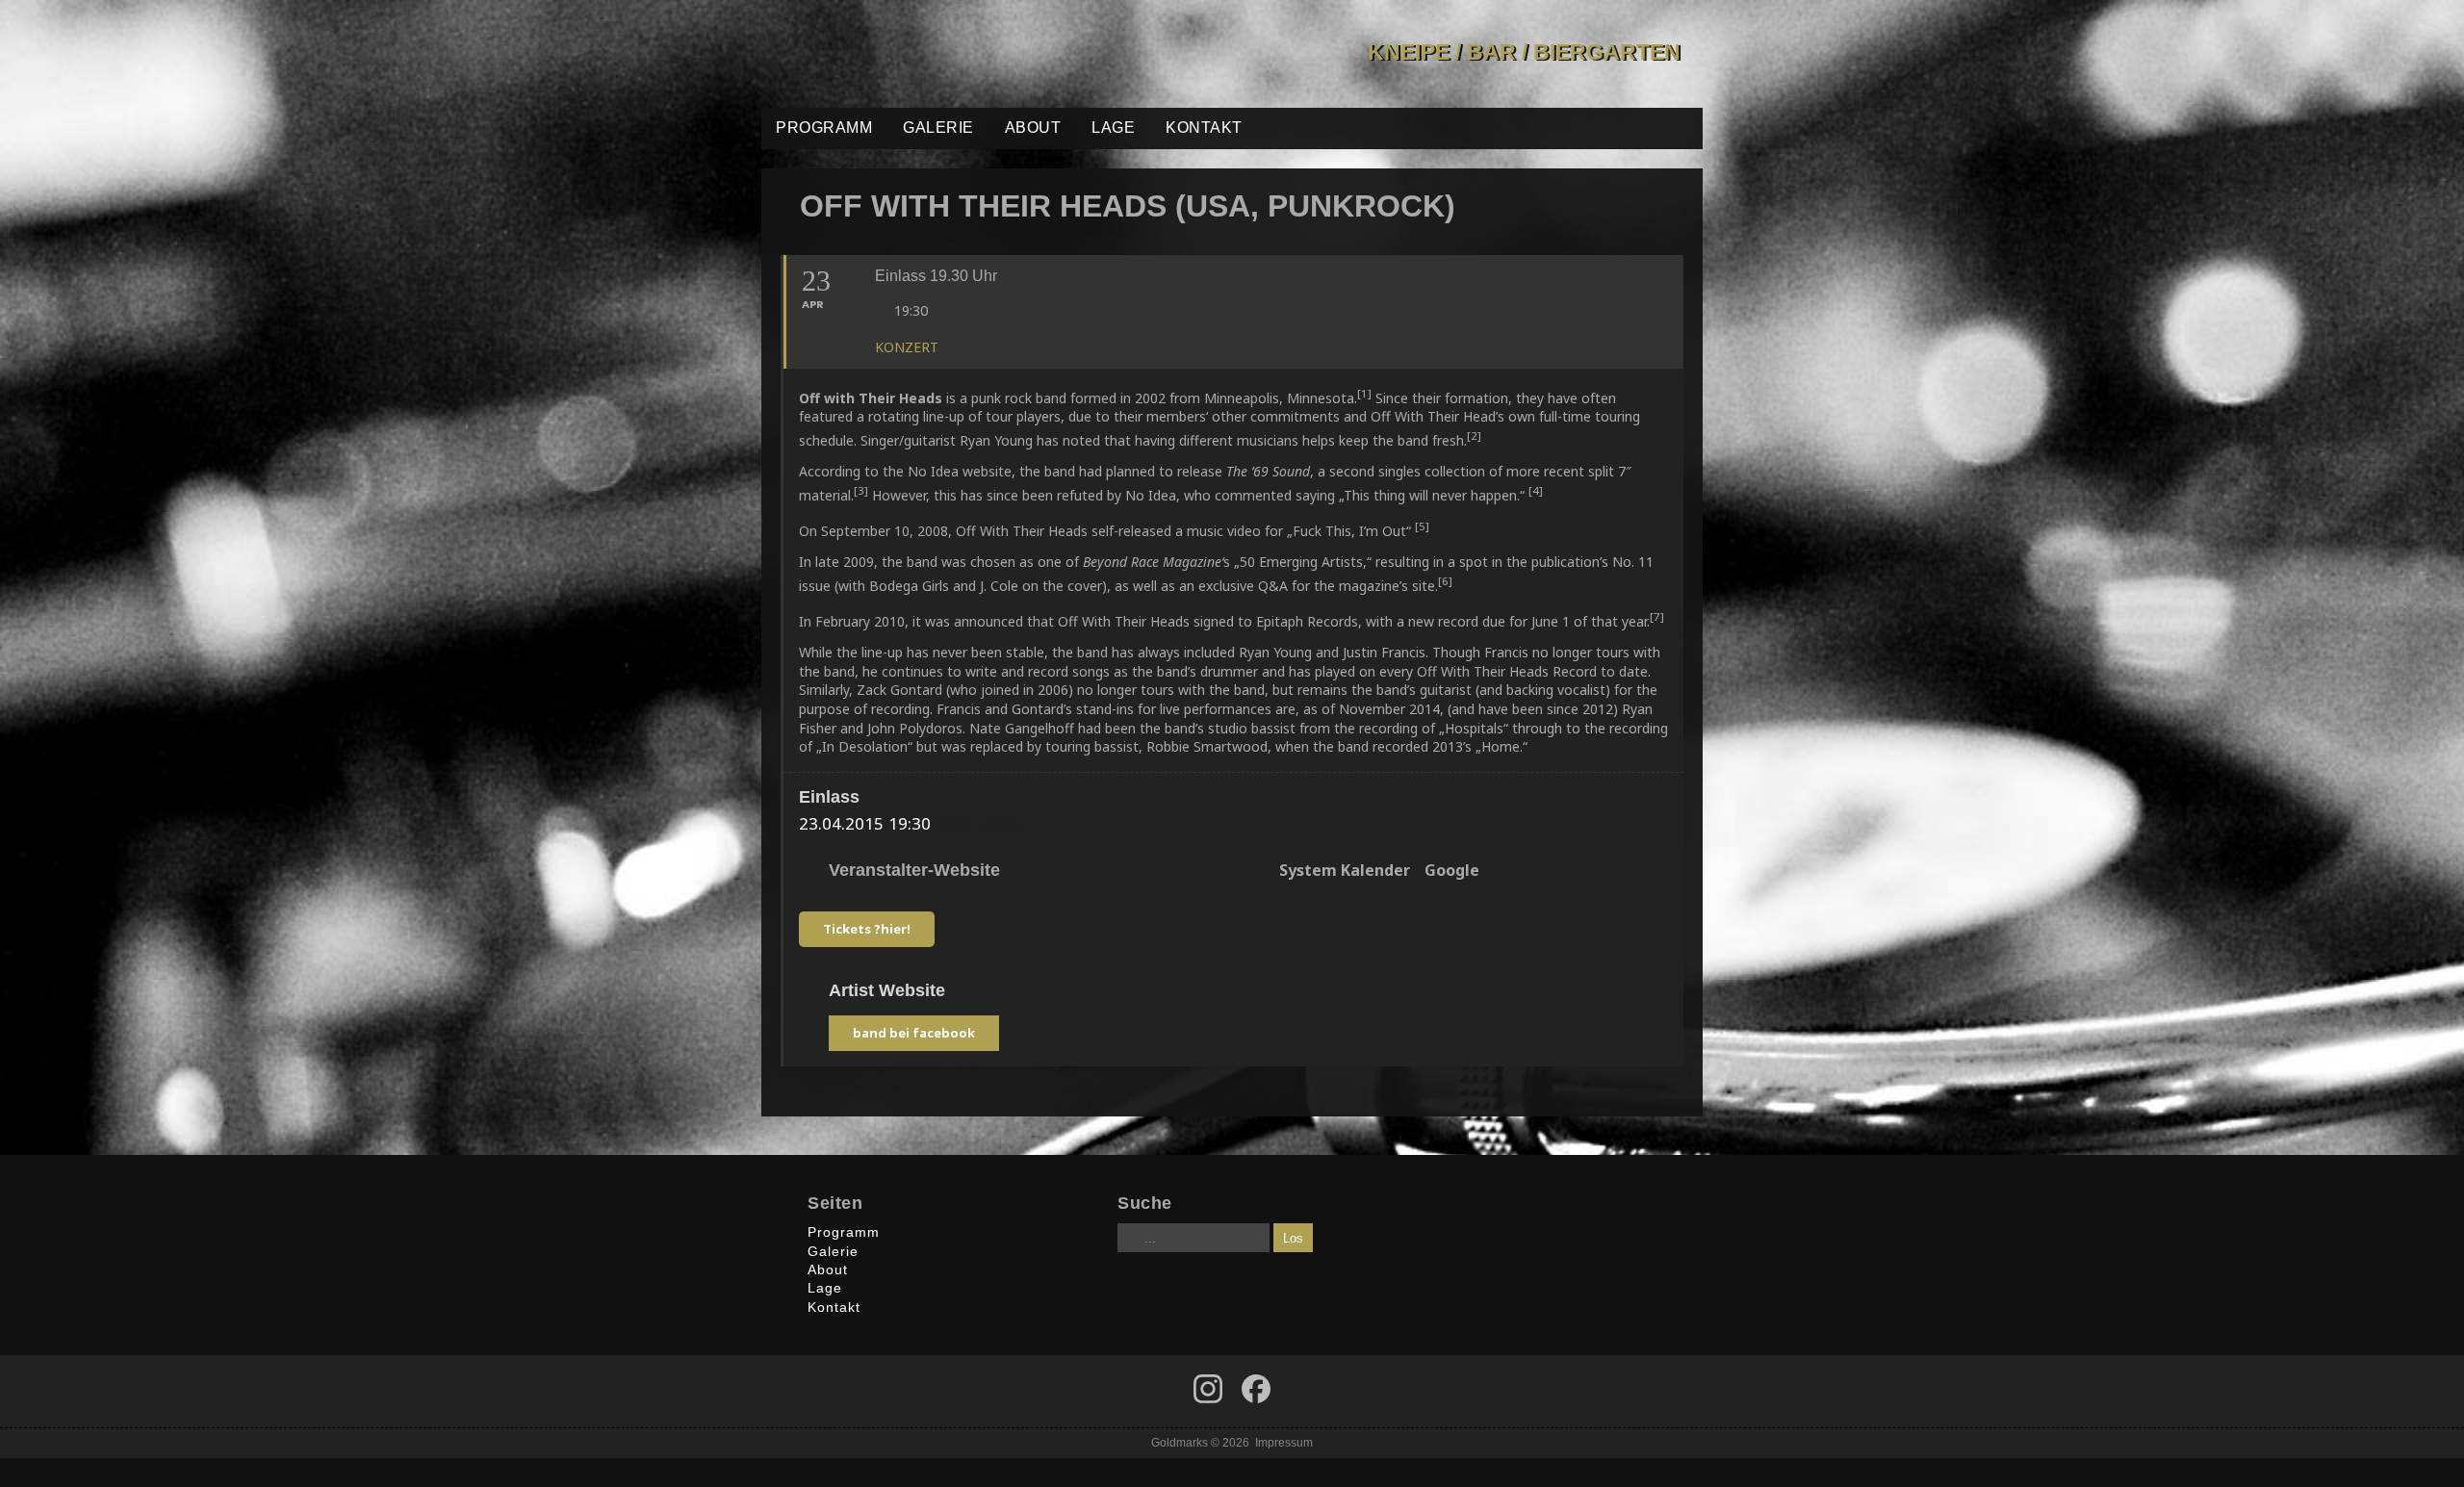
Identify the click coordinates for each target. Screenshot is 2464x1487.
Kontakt (1204, 128)
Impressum (1284, 1442)
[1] (1364, 393)
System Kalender (1345, 871)
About (1033, 128)
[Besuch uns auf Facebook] (1208, 1389)
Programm (824, 128)
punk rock (1001, 398)
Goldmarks (899, 54)
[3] (861, 490)
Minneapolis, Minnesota (1279, 398)
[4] (1536, 490)
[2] (1474, 436)
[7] (1657, 616)
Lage (1113, 128)
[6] (1445, 581)
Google (1452, 871)
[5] (1422, 526)
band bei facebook (914, 1033)
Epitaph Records (1307, 621)
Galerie (938, 128)
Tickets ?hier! (867, 929)
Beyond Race (1121, 562)
